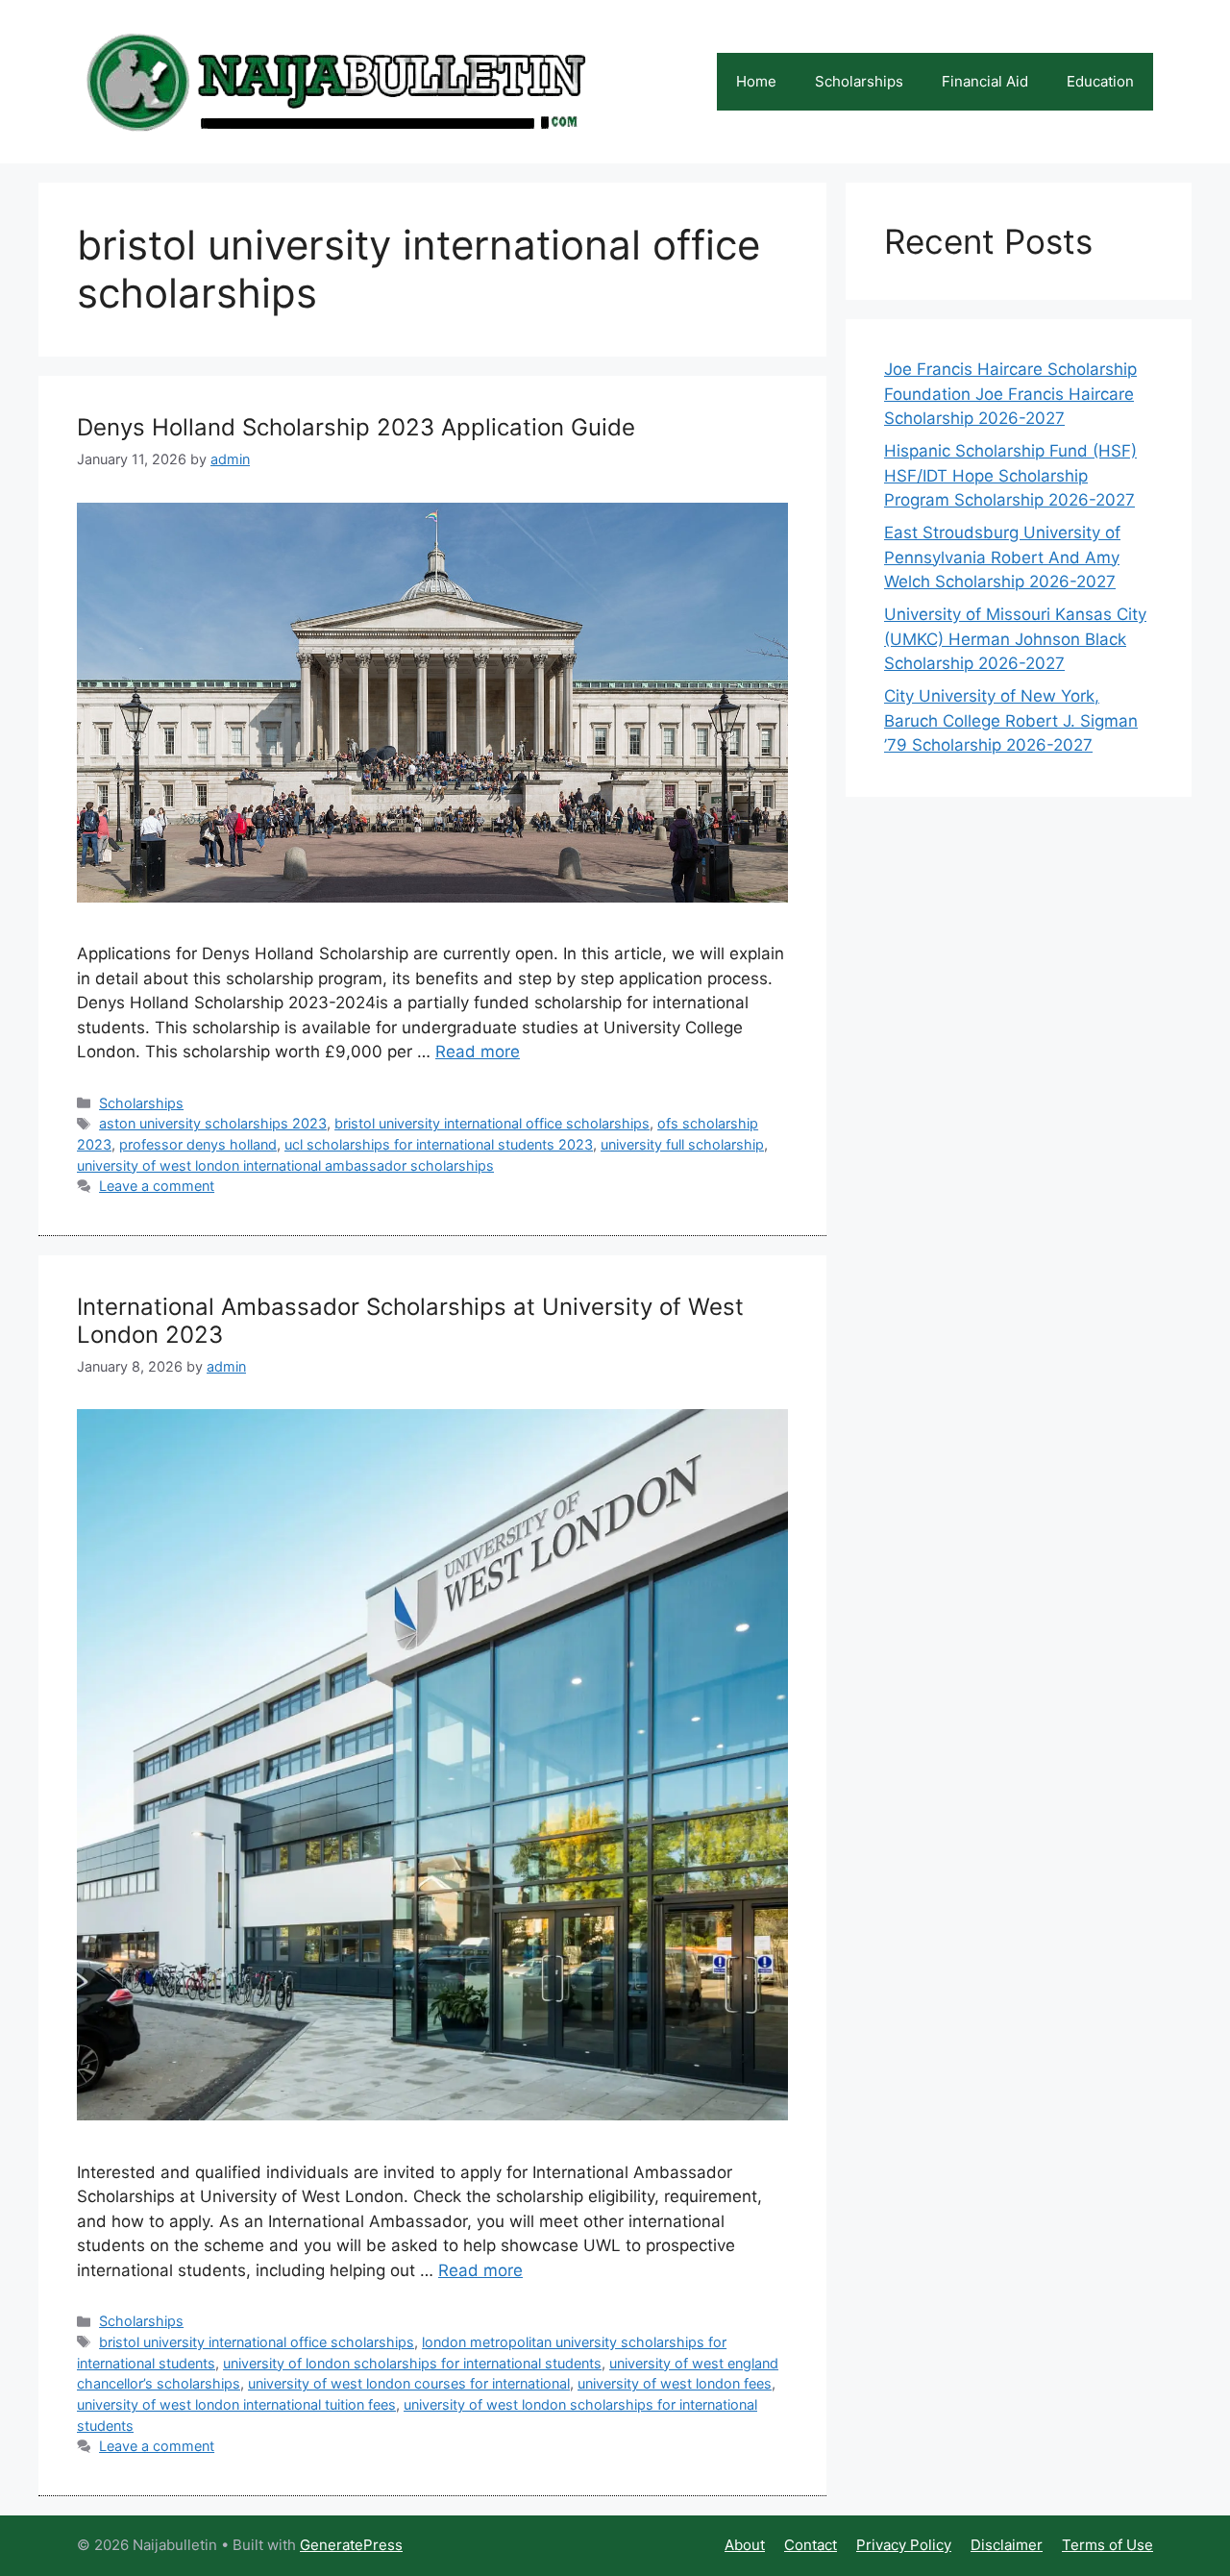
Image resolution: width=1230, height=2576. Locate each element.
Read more (478, 1052)
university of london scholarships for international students (412, 2363)
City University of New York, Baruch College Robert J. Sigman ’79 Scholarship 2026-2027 (1011, 720)
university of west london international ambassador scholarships (285, 1165)
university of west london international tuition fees (236, 2404)
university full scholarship (682, 1144)
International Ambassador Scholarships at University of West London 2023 (410, 1321)
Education (1100, 81)
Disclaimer (1007, 2545)
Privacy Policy (904, 2545)
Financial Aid (985, 81)
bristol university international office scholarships (492, 1123)
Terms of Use (1107, 2545)
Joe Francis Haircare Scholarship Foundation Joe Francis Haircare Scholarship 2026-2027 (1010, 394)
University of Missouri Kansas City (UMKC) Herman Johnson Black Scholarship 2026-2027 (1015, 639)
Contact (811, 2545)
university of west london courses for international (409, 2383)
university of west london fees (675, 2383)
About (745, 2545)
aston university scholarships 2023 (213, 1123)
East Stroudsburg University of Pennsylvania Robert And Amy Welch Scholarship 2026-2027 (1002, 557)
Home (756, 81)
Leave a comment (157, 1186)
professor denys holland (198, 1144)
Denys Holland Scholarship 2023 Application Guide (356, 427)
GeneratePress (351, 2545)
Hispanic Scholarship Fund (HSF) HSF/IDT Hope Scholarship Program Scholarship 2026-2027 (1010, 475)
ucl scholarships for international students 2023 (439, 1144)
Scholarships (859, 81)
